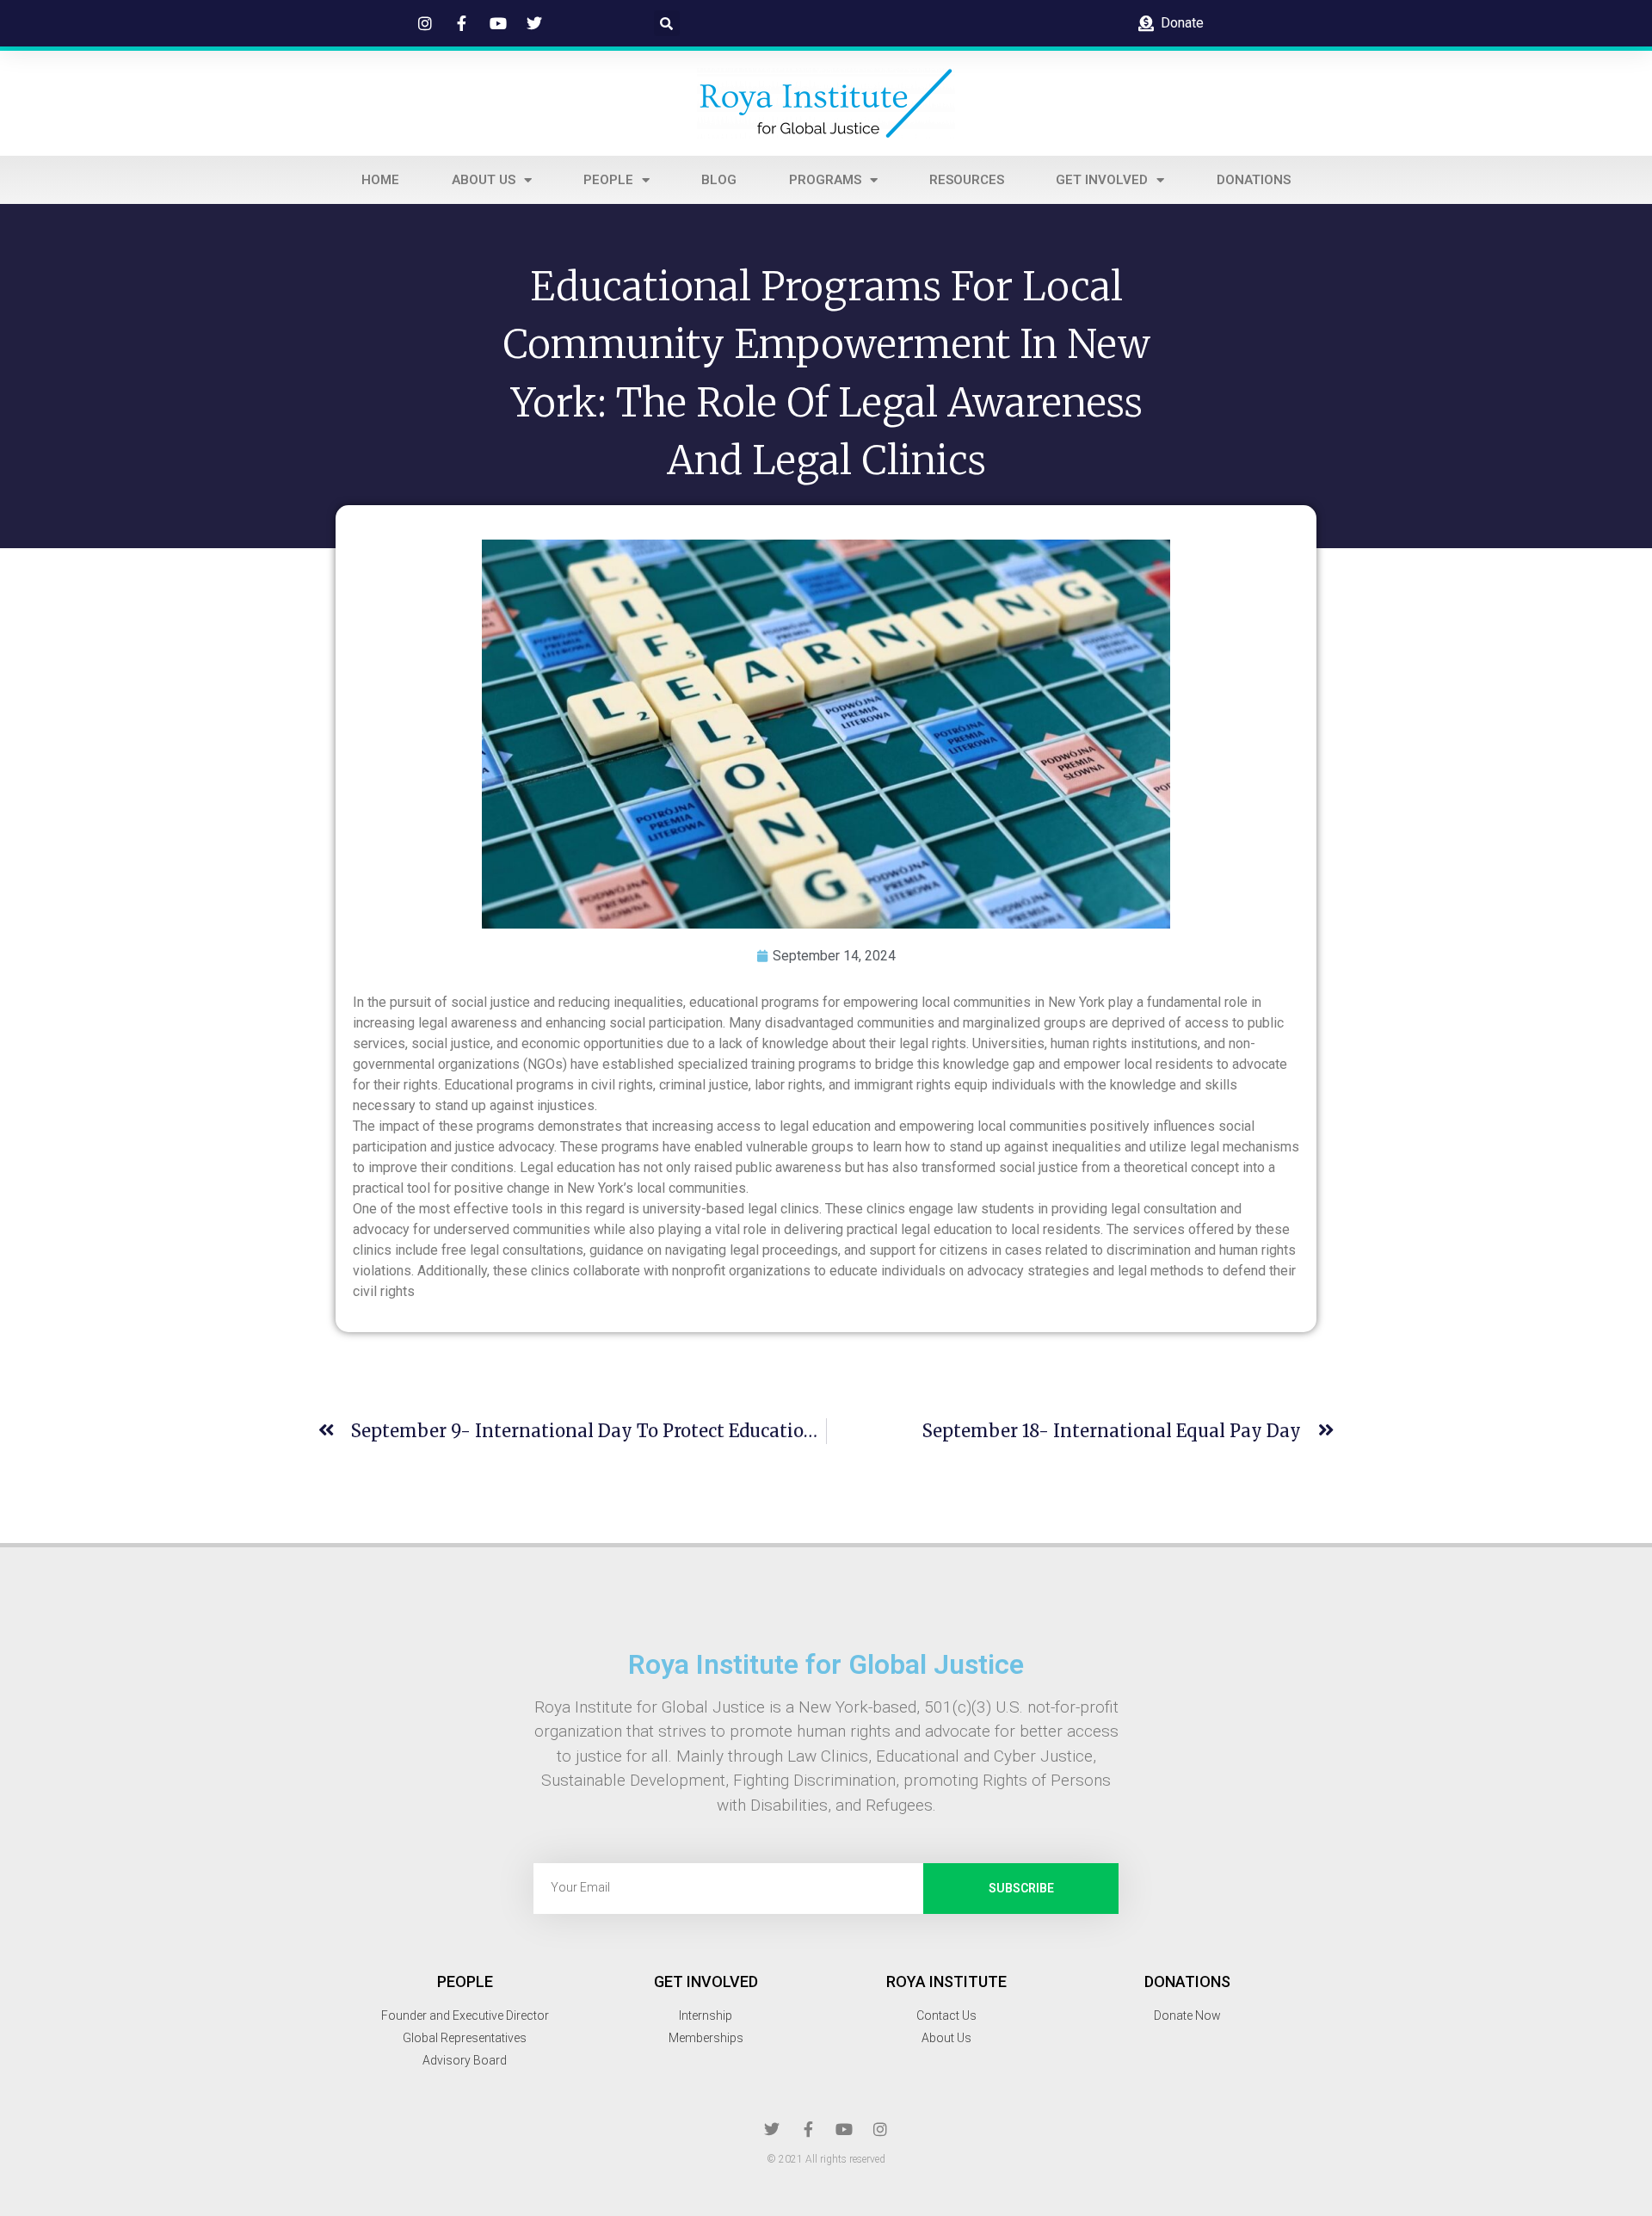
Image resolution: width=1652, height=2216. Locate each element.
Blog (719, 180)
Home (380, 180)
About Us (484, 180)
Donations (1254, 180)
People (608, 180)
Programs (825, 180)
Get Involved (1102, 180)
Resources (967, 180)
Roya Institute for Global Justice (826, 1664)
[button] (667, 23)
